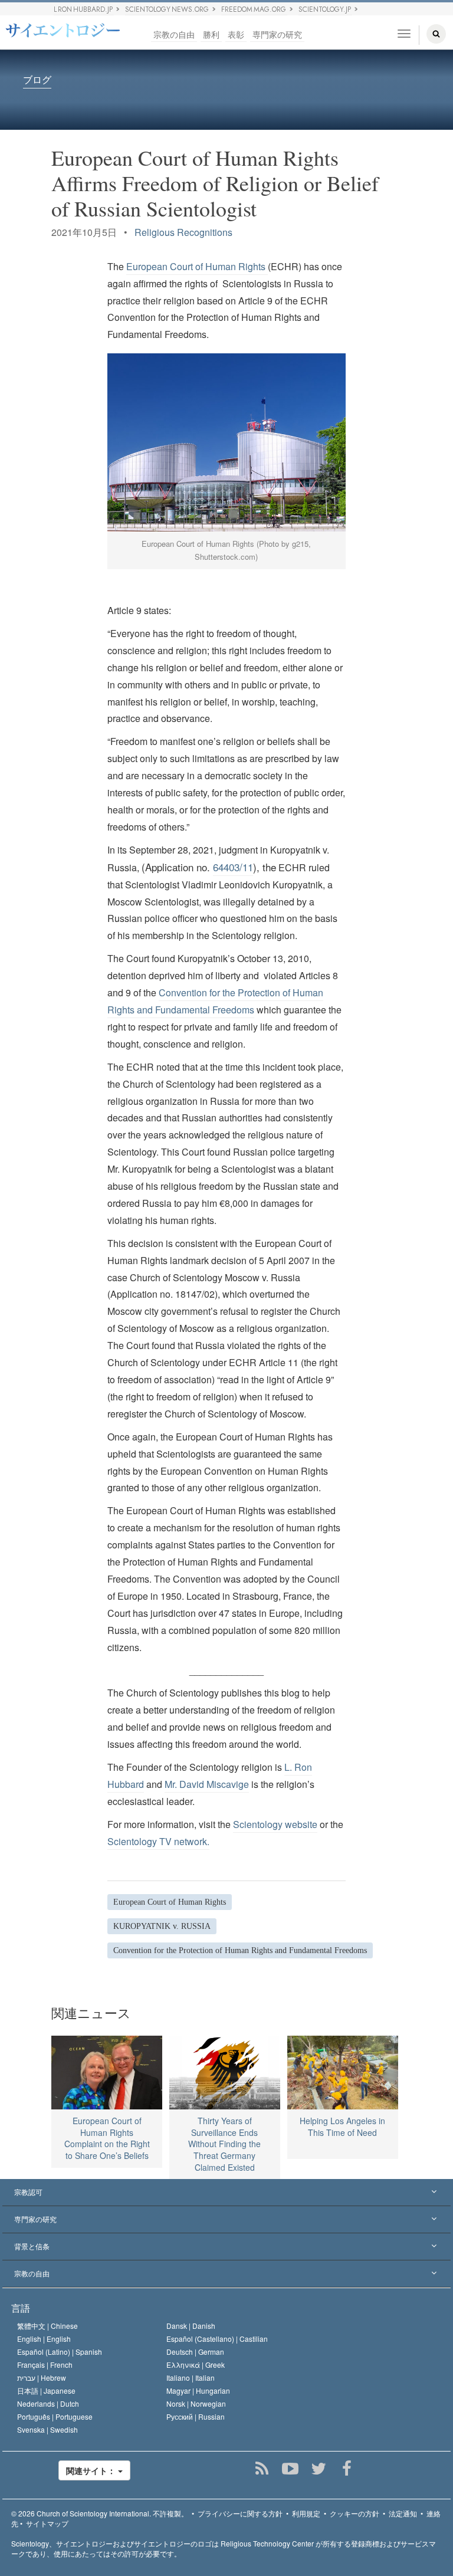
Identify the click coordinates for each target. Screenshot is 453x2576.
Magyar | (198, 2390)
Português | (55, 2416)
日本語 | (46, 2390)
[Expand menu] (226, 2193)
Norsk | (196, 2403)
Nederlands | (48, 2403)
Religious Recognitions (183, 232)
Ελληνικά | (196, 2365)
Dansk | (191, 2326)
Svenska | (47, 2429)
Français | (45, 2365)
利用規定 (306, 2513)
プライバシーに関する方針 (240, 2513)
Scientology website (275, 1824)
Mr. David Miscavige (207, 1784)
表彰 (236, 34)
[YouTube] (290, 2469)
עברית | (42, 2378)
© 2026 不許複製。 (100, 2513)
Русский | (196, 2416)
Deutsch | (195, 2352)
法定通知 (403, 2513)
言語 (21, 2308)
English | (44, 2339)
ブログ (37, 80)
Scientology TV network (157, 1841)
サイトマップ (47, 2523)
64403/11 (233, 867)
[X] (319, 2469)
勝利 (211, 34)
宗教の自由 (174, 34)
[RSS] (262, 2469)
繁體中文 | (47, 2326)
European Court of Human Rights (196, 266)
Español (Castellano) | (217, 2339)
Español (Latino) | (60, 2352)
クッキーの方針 (354, 2513)
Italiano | (191, 2378)
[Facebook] (347, 2469)
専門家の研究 (277, 34)
